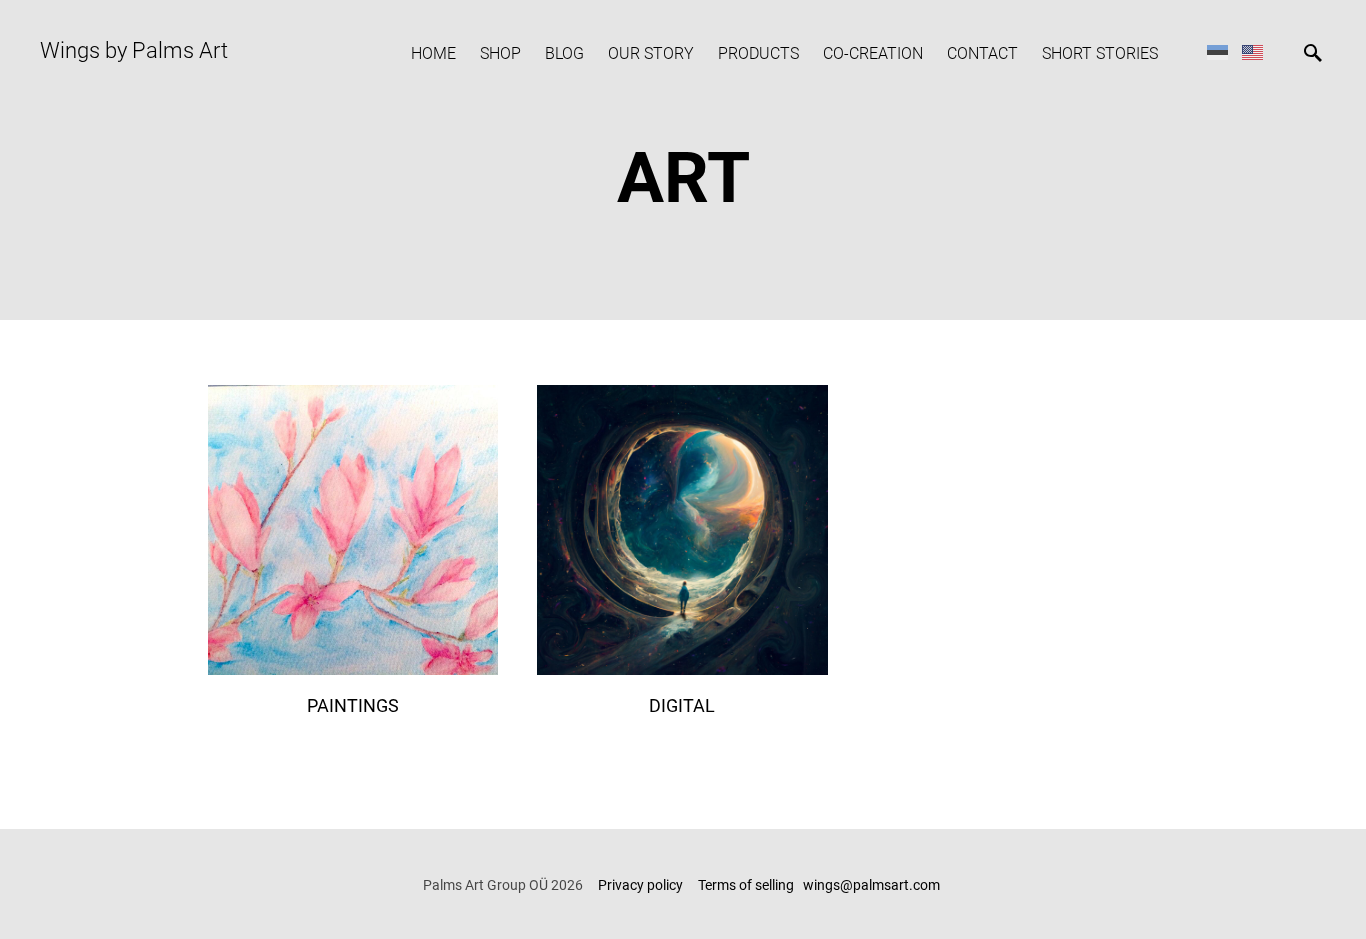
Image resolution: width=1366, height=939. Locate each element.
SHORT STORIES (1100, 53)
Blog (564, 53)
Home (433, 53)
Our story (651, 53)
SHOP (500, 53)
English (1252, 51)
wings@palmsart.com (873, 885)
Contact (982, 53)
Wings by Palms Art (134, 50)
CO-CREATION (873, 53)
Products (758, 53)
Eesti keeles (1217, 51)
